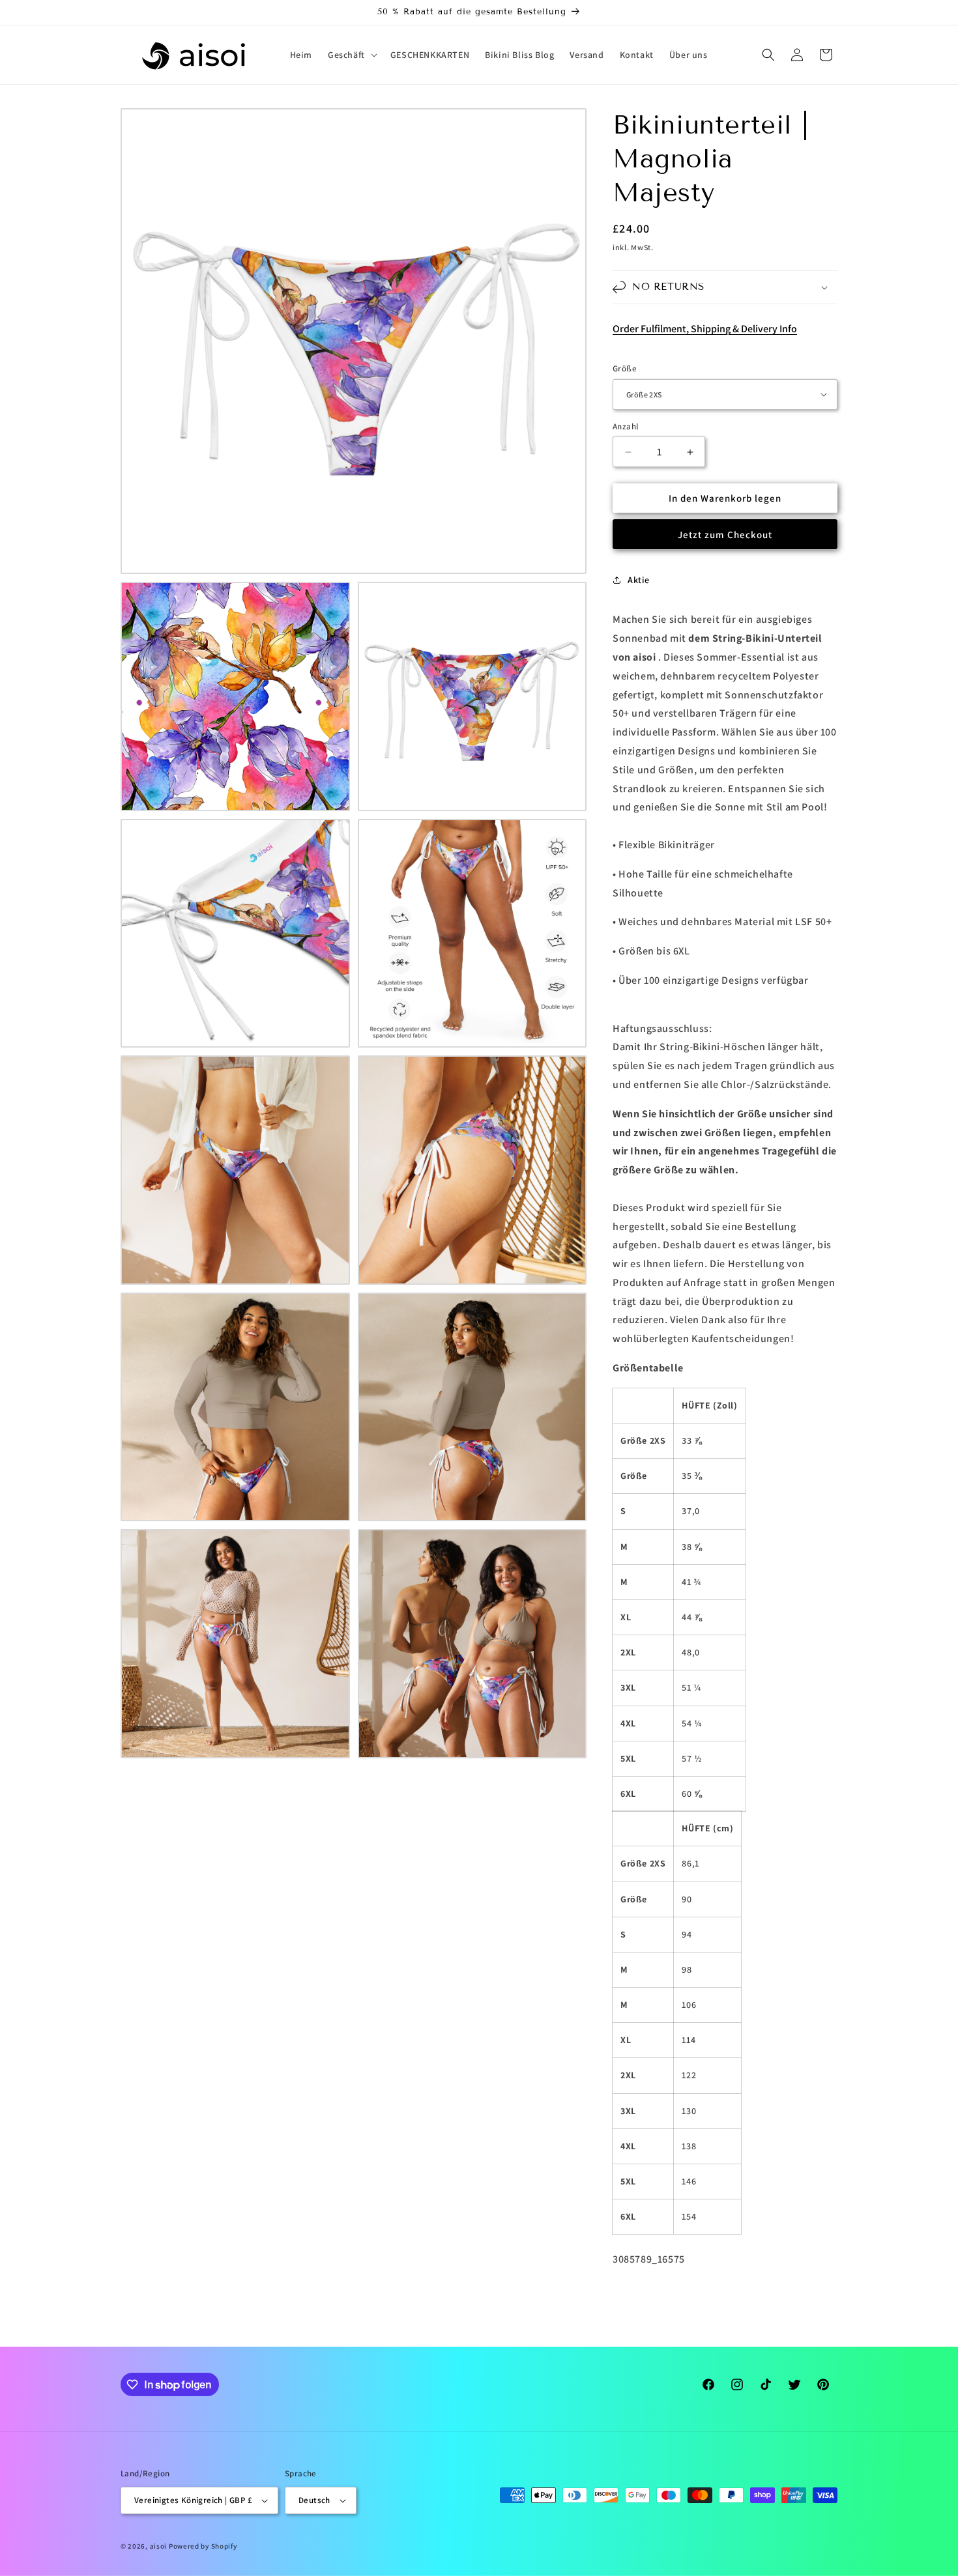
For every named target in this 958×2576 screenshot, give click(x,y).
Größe (625, 368)
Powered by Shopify (203, 2546)
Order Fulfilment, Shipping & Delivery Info (705, 329)
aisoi (159, 2546)
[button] (351, 55)
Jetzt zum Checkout (725, 535)
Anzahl (625, 426)
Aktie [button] (639, 580)
